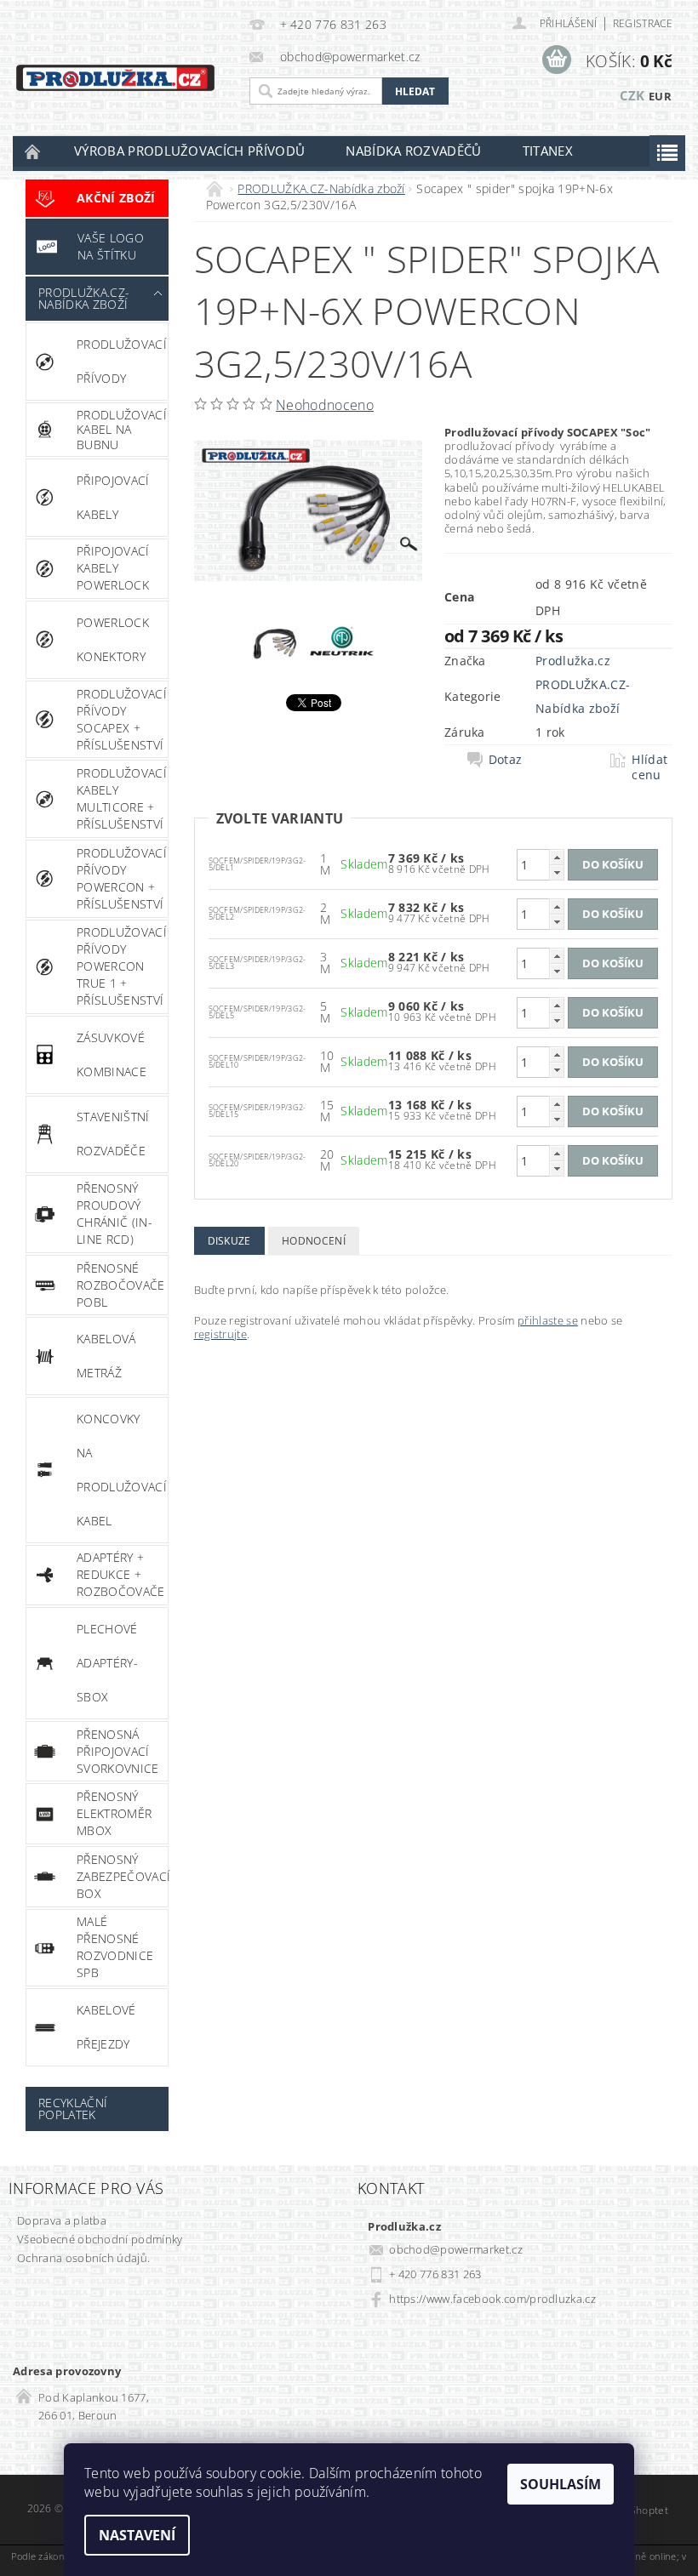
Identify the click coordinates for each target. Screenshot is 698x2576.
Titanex (548, 151)
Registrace (643, 23)
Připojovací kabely (113, 497)
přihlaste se (548, 1320)
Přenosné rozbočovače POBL (121, 1285)
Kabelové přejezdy (106, 2027)
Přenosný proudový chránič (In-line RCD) (114, 1214)
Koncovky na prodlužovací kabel (122, 1470)
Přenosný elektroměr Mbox (114, 1813)
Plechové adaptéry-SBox (107, 1663)
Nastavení (137, 2535)
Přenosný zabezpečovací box (122, 1876)
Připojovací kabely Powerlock (113, 568)
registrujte (221, 1334)
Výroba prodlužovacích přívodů (189, 151)
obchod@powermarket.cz (456, 2249)
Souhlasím (561, 2484)
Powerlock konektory (113, 639)
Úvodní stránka (33, 151)
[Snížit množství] (557, 872)
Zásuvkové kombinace (112, 1054)
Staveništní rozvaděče (113, 1134)
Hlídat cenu (649, 767)
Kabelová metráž (106, 1356)
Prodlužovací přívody (122, 361)
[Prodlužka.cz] (115, 76)
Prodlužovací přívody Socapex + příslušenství (122, 719)
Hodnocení (314, 1241)
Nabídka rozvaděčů (413, 151)
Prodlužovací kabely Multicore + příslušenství (122, 798)
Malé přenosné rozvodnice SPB (115, 1947)
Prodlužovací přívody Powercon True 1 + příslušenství (122, 966)
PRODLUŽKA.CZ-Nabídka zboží (84, 298)
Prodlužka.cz (573, 661)
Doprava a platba (62, 2220)
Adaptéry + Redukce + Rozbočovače (121, 1574)
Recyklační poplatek (73, 2109)
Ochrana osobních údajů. (83, 2258)
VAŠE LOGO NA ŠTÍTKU (111, 246)
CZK (632, 95)
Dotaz (506, 760)
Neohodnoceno (325, 405)
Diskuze (229, 1241)
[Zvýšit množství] (557, 857)
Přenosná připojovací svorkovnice (118, 1751)
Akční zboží (116, 198)
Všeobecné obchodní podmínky (100, 2239)
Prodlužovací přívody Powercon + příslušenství (122, 878)
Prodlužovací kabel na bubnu (122, 430)
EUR (660, 96)
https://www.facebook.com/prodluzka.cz (492, 2299)
